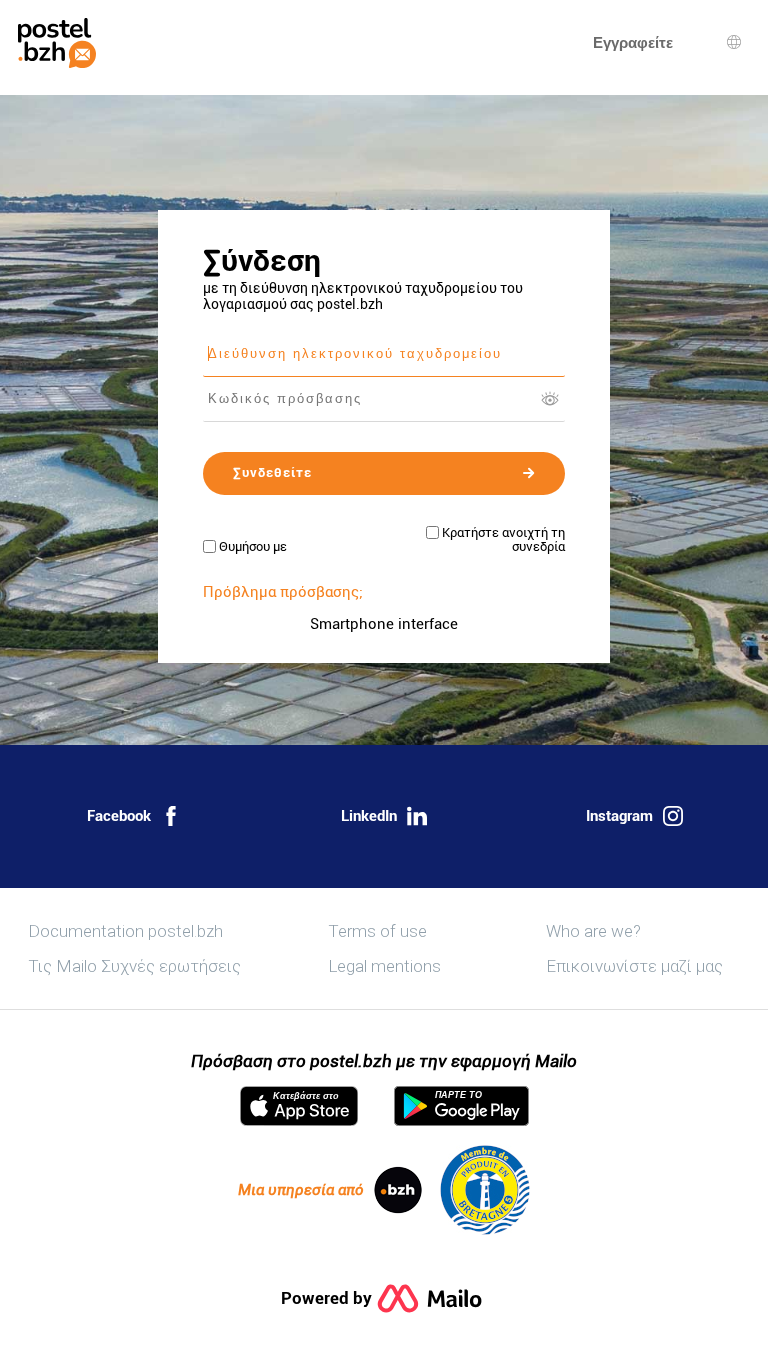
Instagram (619, 816)
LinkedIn (369, 816)
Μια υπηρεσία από (301, 1190)
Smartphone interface (384, 624)
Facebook (119, 816)
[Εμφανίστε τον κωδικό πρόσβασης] (550, 399)
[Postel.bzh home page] (57, 43)
